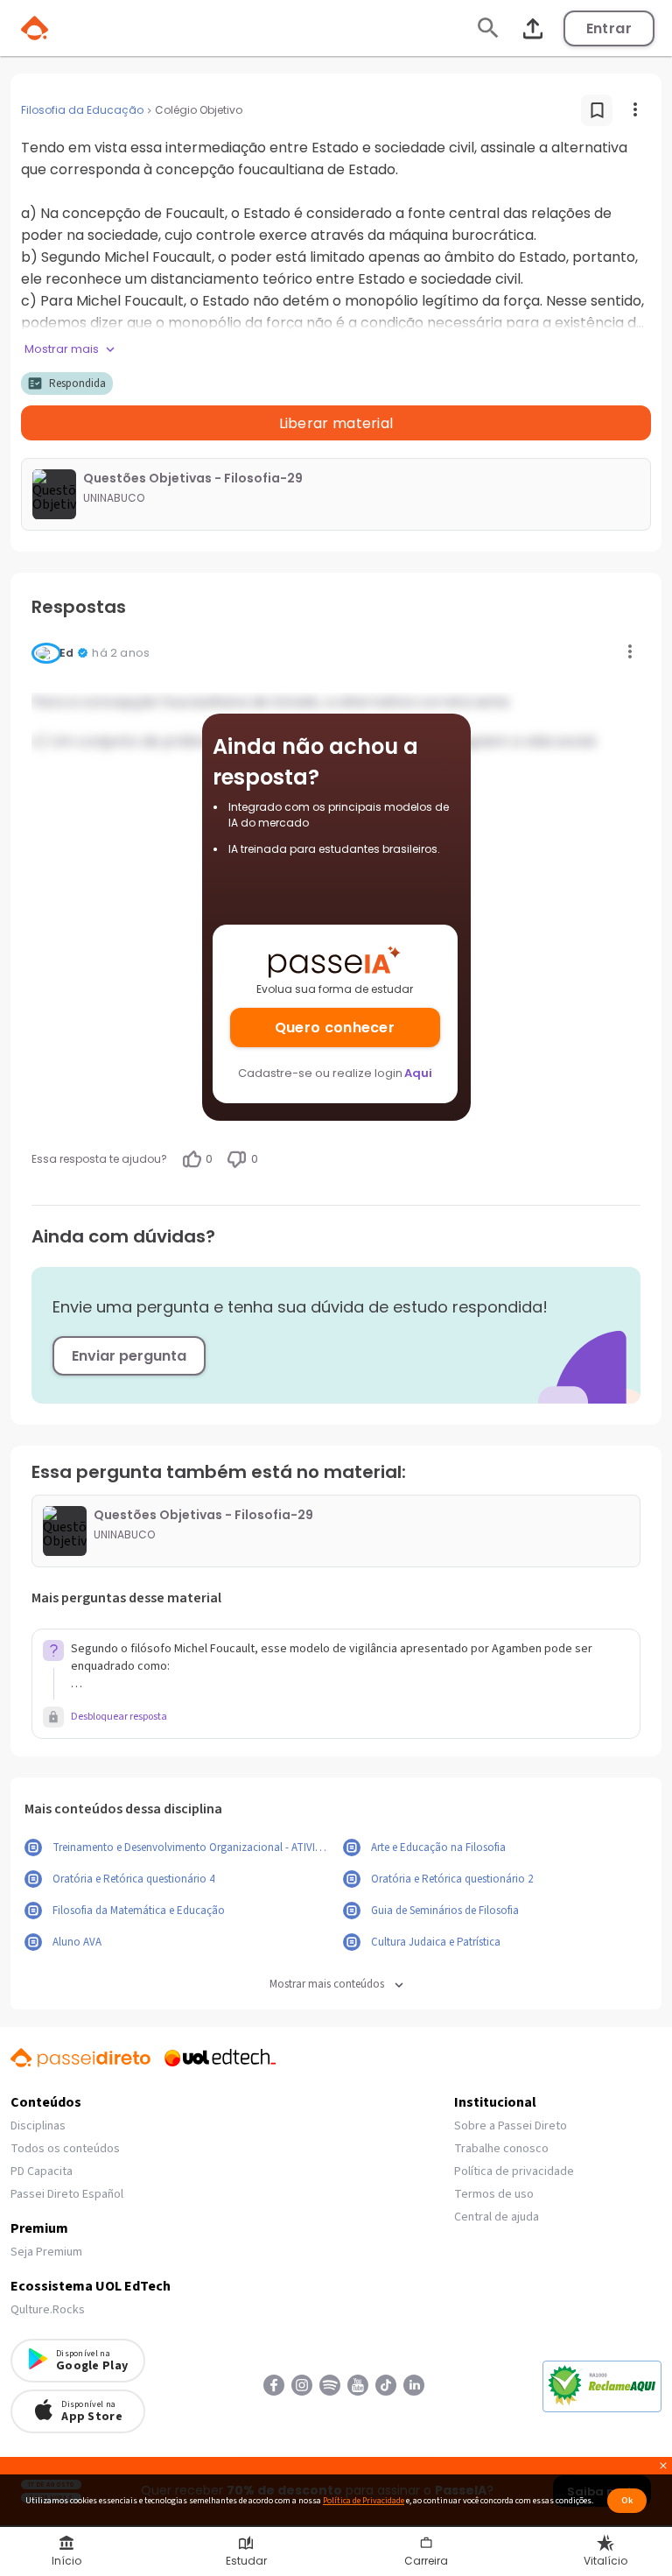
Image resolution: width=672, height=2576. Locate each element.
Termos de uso (494, 2194)
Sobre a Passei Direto (511, 2126)
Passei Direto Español (67, 2194)
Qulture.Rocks (48, 2310)
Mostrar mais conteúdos (327, 1985)
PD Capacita (42, 2171)
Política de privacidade (514, 2171)
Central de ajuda (497, 2217)
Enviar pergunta (129, 1356)
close (663, 2468)
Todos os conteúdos (65, 2149)
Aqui (418, 1073)
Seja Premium (46, 2252)
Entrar (609, 28)
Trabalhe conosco (501, 2149)
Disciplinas (38, 2126)
